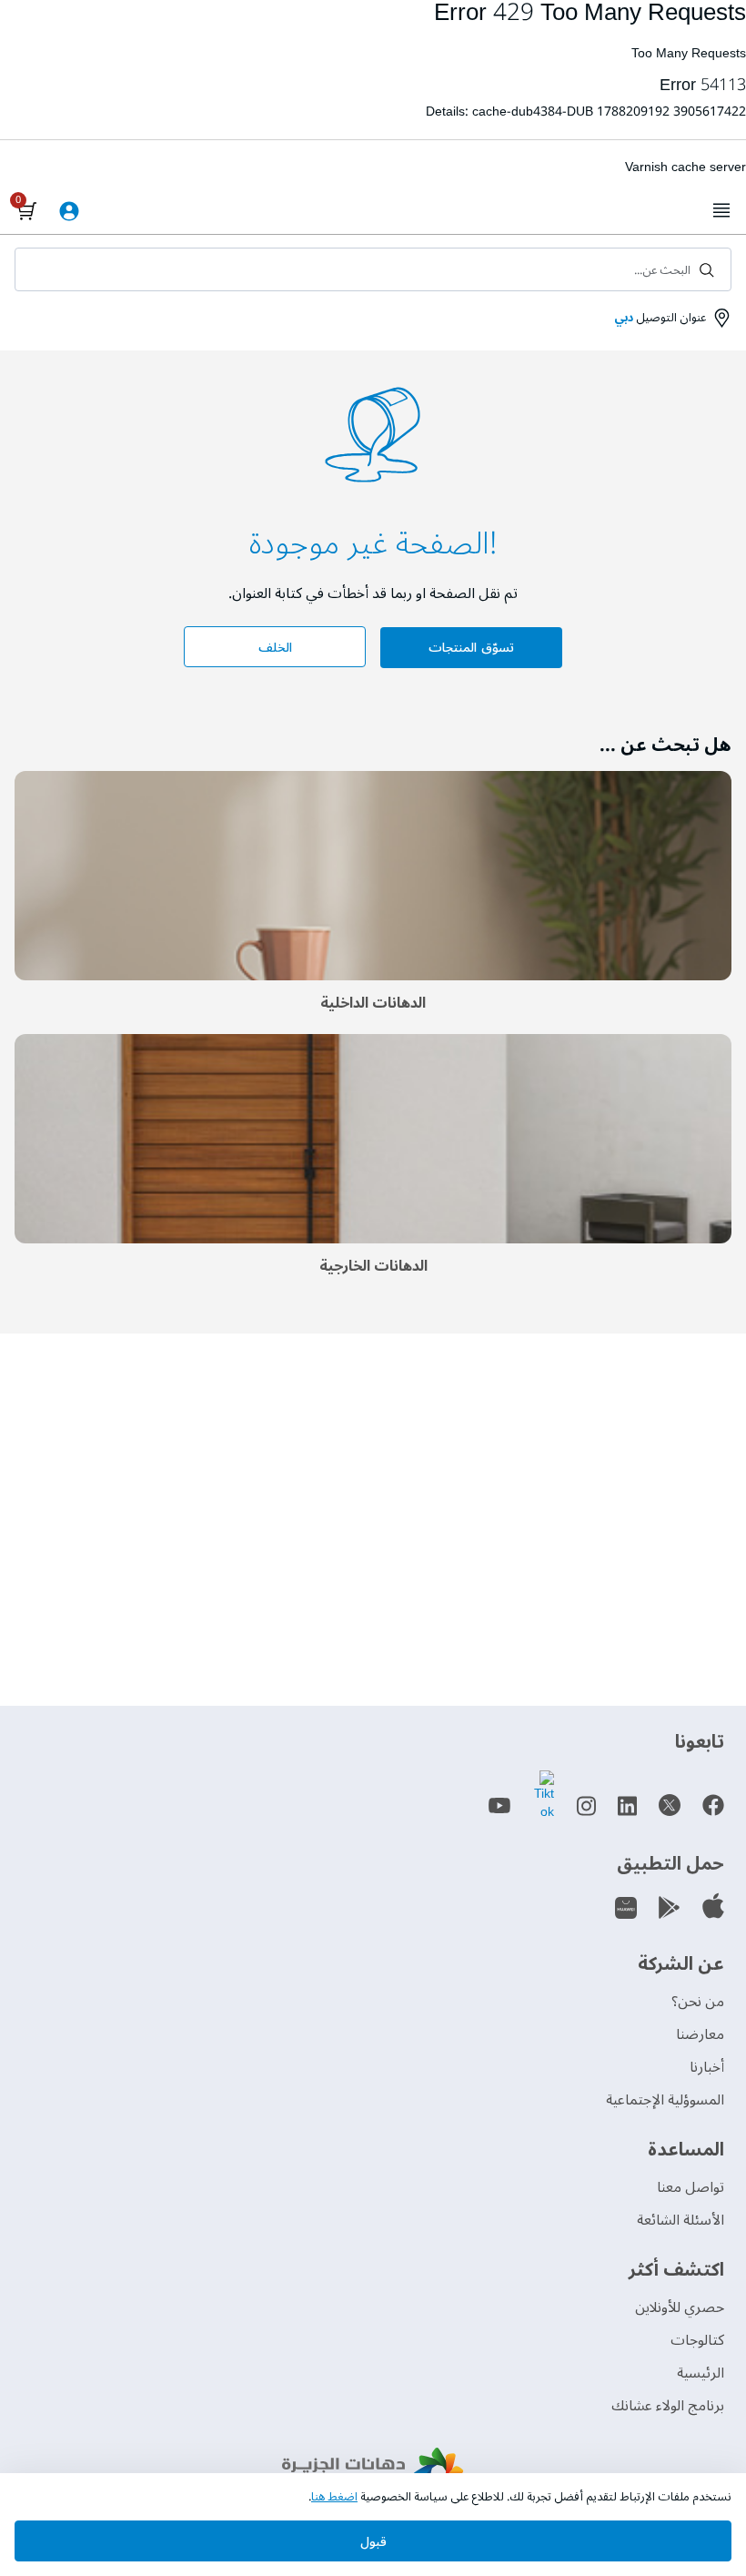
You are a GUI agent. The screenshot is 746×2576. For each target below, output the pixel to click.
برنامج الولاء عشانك (668, 2406)
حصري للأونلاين (680, 2307)
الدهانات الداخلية (373, 1003)
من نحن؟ (698, 2002)
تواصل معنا (691, 2187)
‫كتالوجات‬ (697, 2340)
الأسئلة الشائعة (680, 2220)
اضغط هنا (334, 2497)
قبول (373, 2542)
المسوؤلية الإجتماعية (665, 2100)
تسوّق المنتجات (471, 648)
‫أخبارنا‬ (707, 2067)
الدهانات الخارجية (373, 1266)
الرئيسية (701, 2373)
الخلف (275, 648)
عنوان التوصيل (660, 318)
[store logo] (373, 211)
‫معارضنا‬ (700, 2034)
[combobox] (373, 269)
